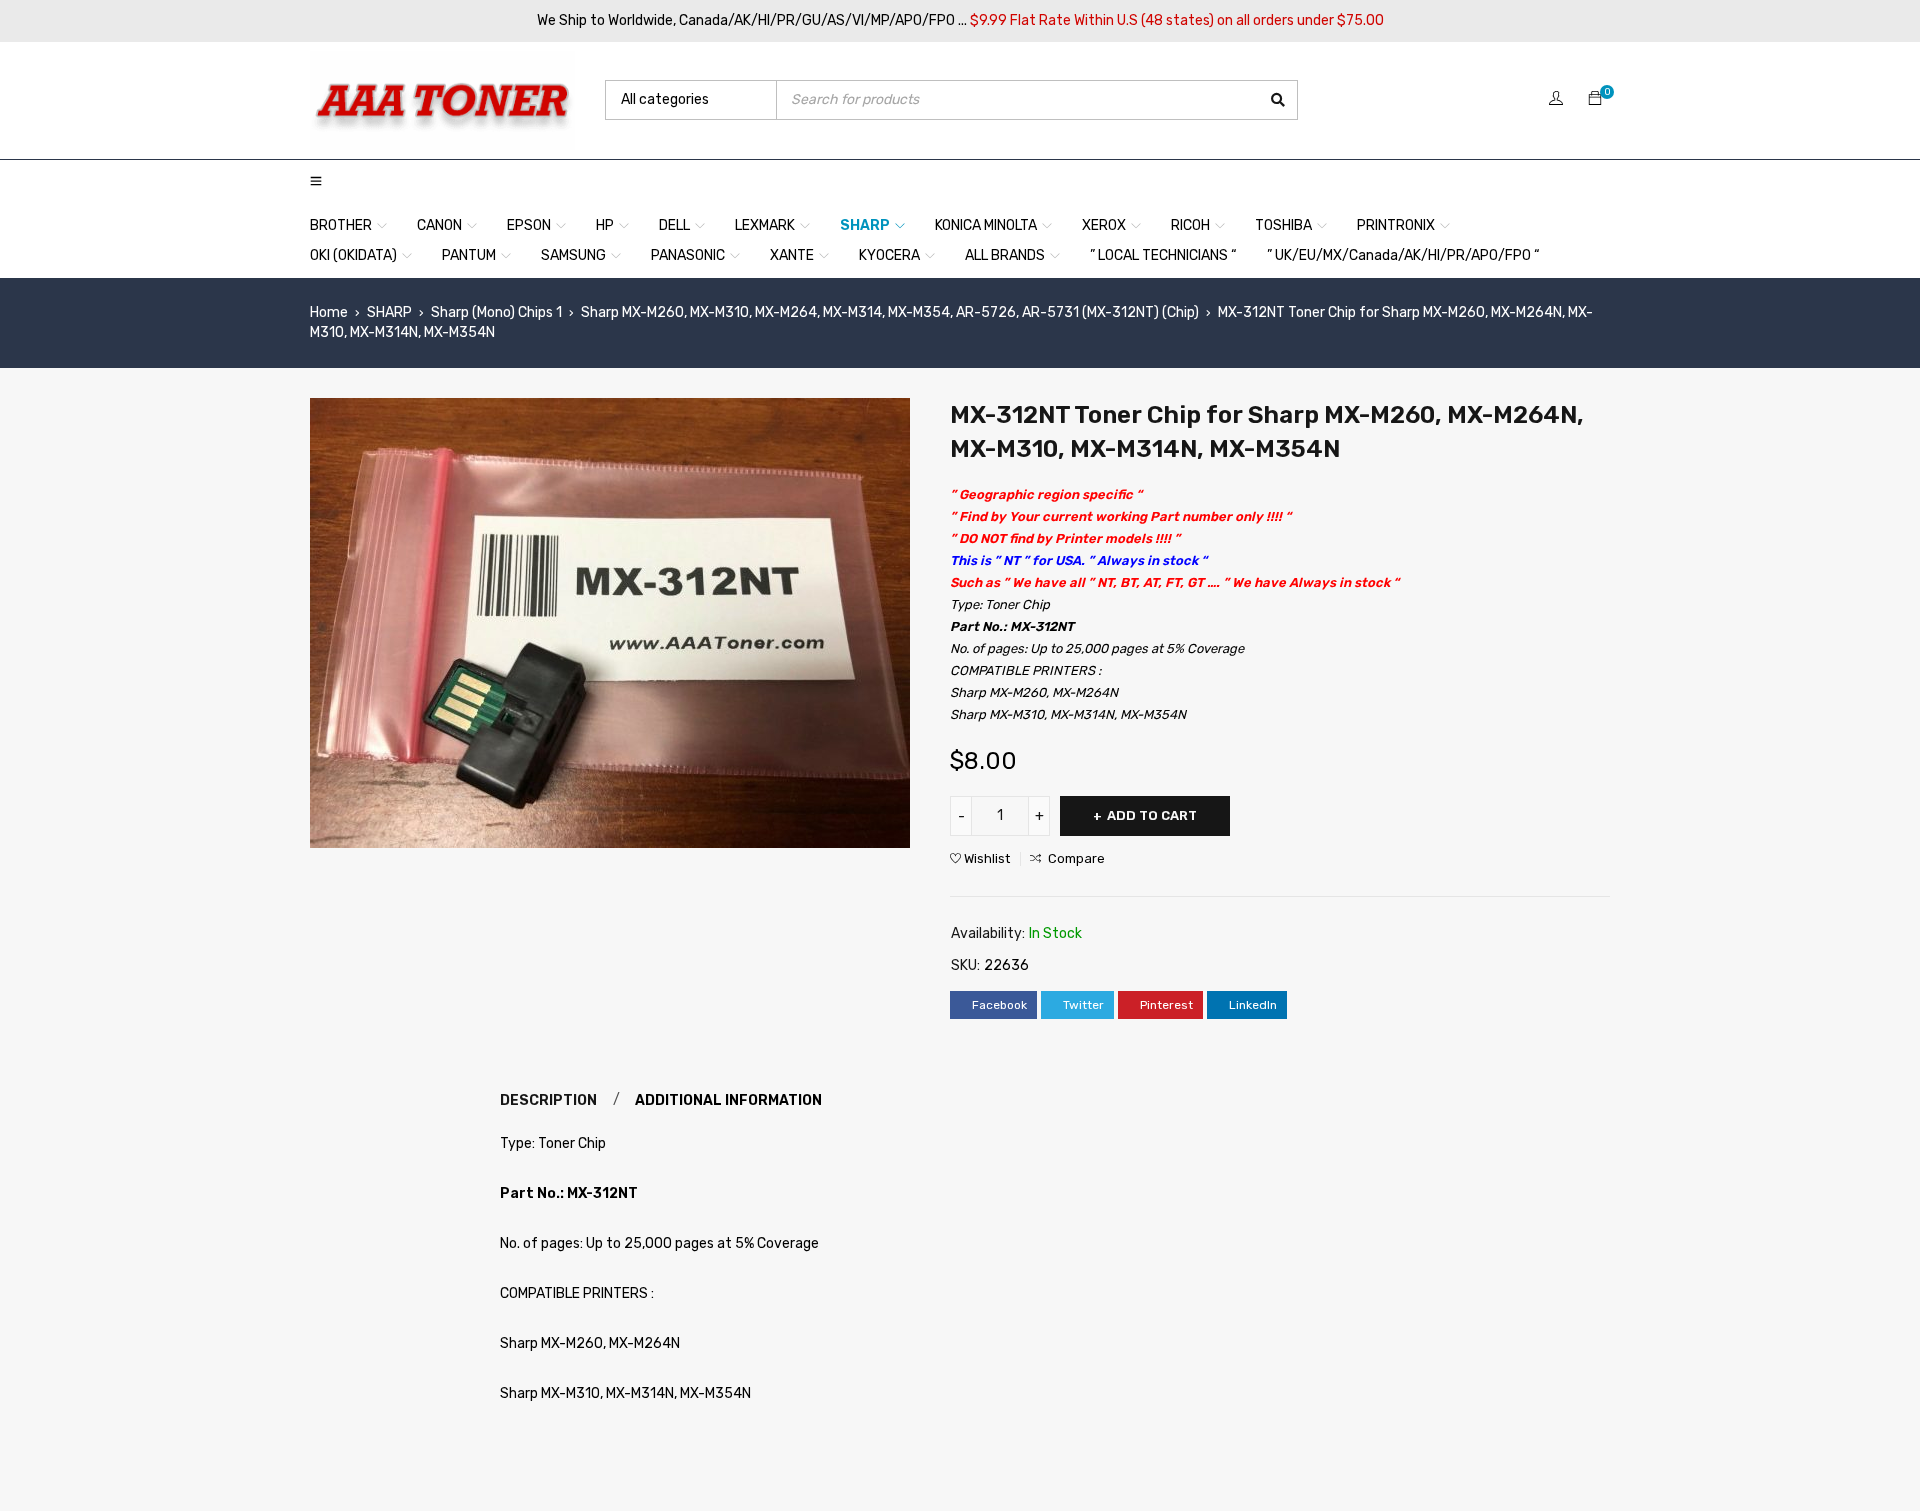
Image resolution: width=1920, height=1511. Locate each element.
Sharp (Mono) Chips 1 (496, 312)
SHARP (389, 312)
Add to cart (1152, 815)
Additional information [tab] (728, 1100)
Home (329, 312)
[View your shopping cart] (1595, 99)
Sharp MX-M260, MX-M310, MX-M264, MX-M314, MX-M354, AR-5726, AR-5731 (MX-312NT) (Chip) (890, 312)
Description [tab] (548, 1100)
